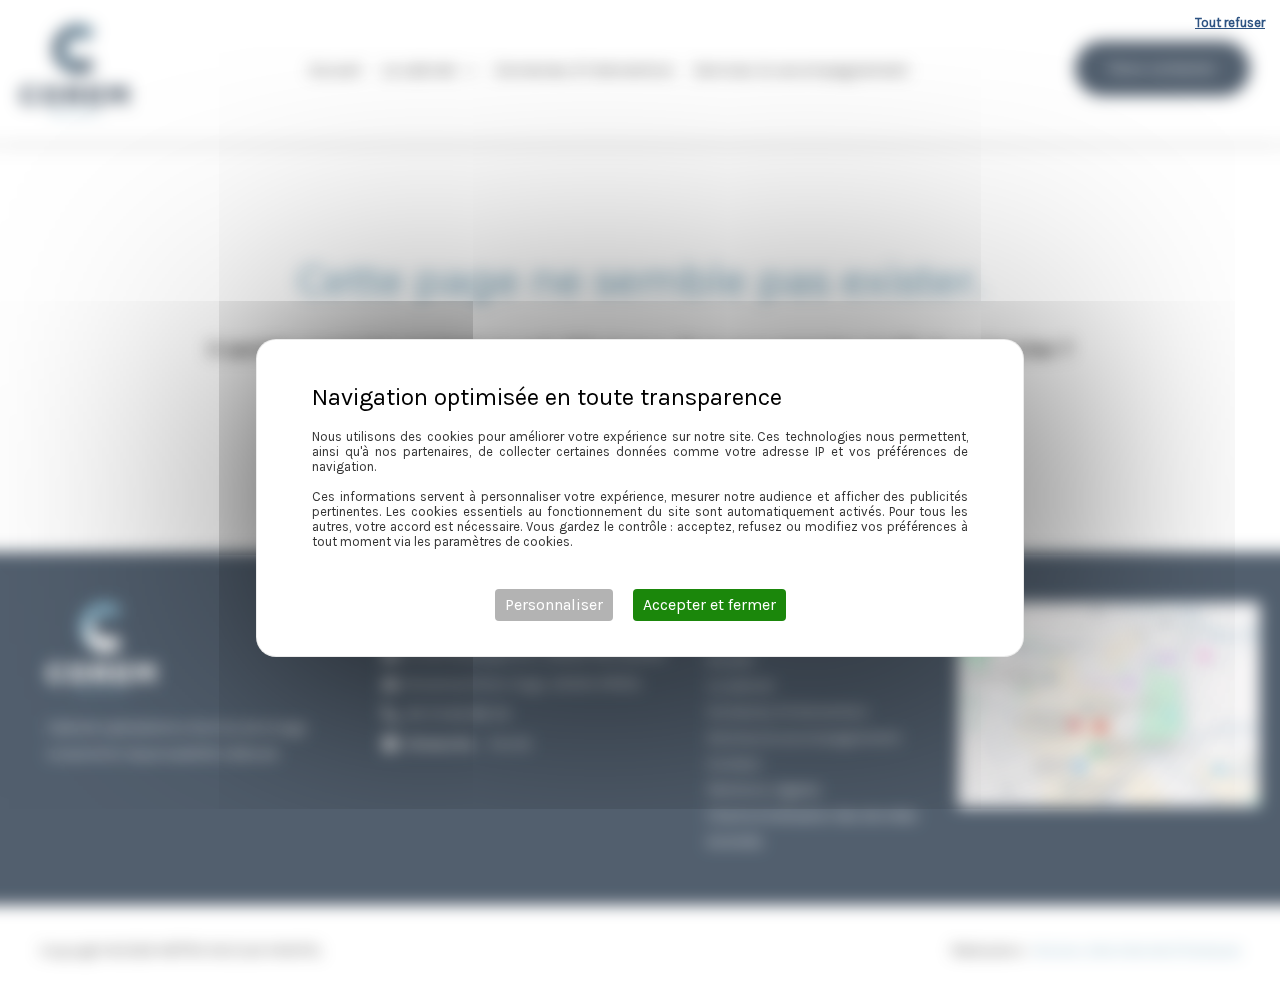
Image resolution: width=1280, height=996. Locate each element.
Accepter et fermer (709, 604)
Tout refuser (1230, 22)
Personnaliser (554, 604)
